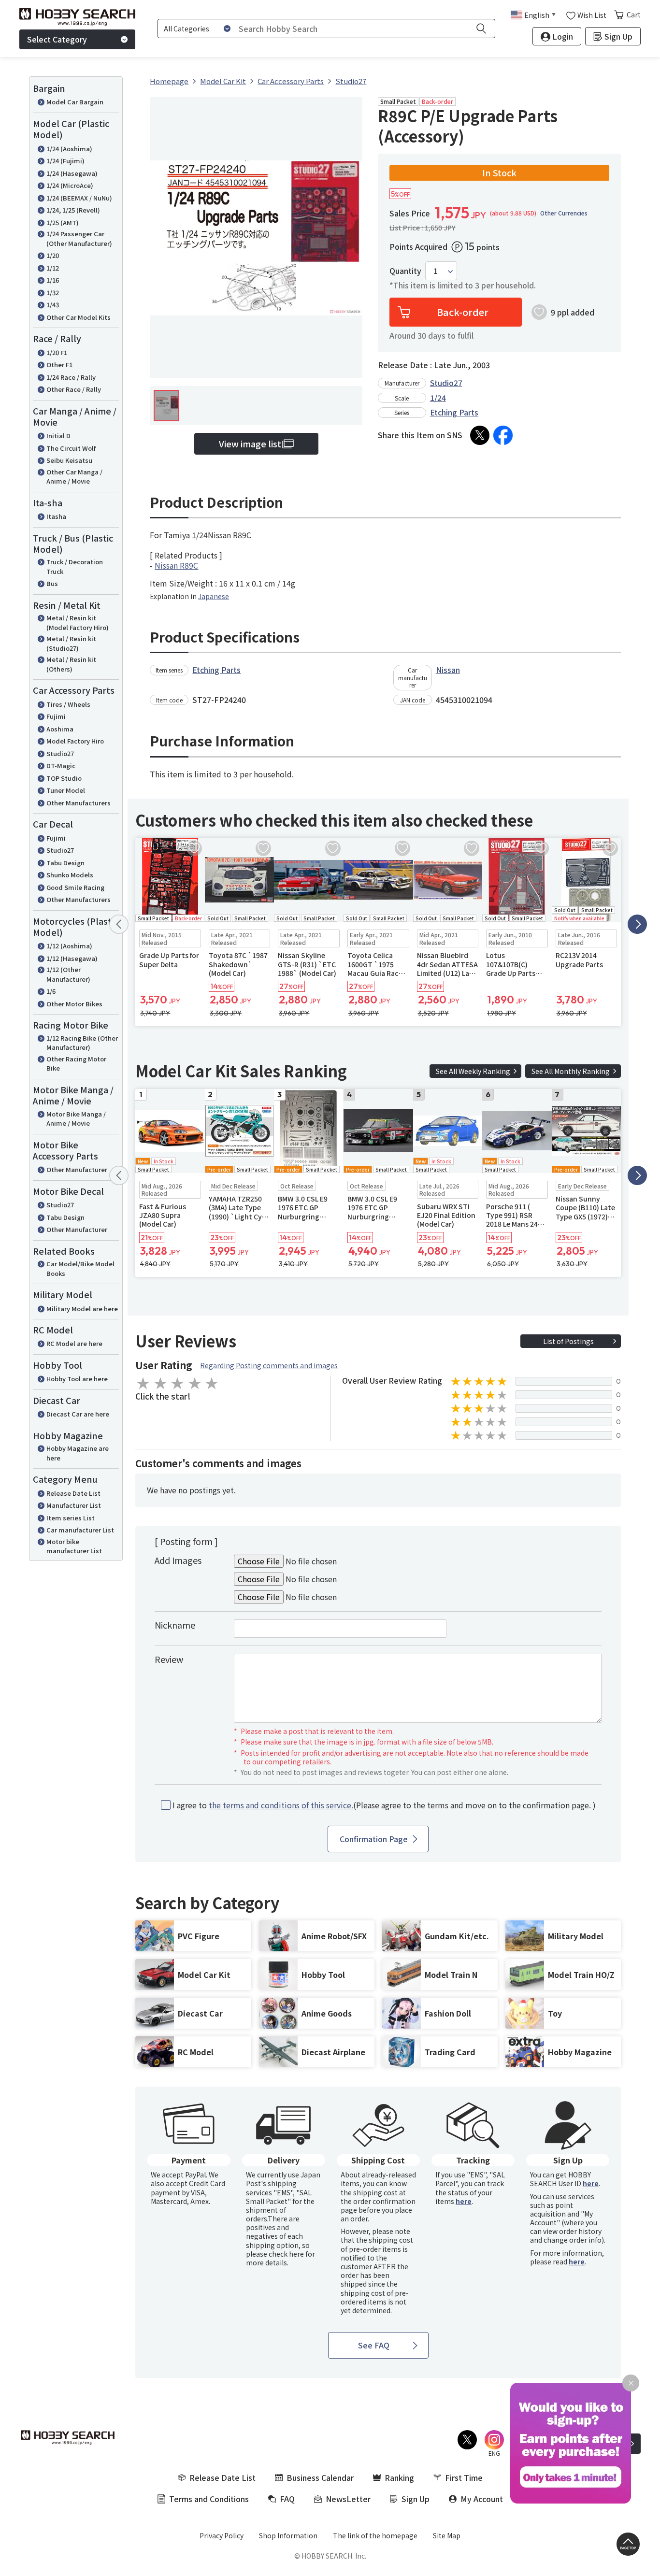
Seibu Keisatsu (69, 460)
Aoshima (60, 729)
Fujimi (56, 716)
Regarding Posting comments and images (269, 1365)
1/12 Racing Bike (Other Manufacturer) (82, 1043)
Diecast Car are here (78, 1414)
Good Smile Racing (75, 887)
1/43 (53, 305)
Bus (52, 583)
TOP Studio (64, 778)
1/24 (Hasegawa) (72, 173)
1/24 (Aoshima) (69, 149)
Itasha (56, 516)
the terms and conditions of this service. (281, 1805)
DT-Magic (61, 766)
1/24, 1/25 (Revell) (73, 210)
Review (169, 1659)
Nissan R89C (176, 565)
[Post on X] (480, 435)
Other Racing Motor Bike (76, 1064)
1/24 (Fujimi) (65, 161)
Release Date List (73, 1493)
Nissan (448, 670)
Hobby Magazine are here (78, 1453)
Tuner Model (66, 790)
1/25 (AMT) (63, 222)
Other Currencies (564, 213)
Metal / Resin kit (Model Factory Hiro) (78, 623)
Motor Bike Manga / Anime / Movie (76, 1119)
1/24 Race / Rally (71, 377)
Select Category (57, 39)
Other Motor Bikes (74, 1004)
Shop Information (288, 2535)
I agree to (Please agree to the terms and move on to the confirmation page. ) (384, 1805)
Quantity (405, 271)
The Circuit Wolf (71, 448)
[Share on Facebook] (503, 435)
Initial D (58, 436)
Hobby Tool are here (77, 1379)
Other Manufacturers (79, 803)
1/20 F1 (57, 352)
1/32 (53, 293)
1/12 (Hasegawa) (72, 958)
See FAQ (374, 2345)
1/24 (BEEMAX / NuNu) (79, 198)
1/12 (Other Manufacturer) (68, 974)
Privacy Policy (222, 2535)
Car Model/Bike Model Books (80, 1268)
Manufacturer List (74, 1505)
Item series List (71, 1518)
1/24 (438, 398)
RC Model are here (74, 1343)
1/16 (53, 280)
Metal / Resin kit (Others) (71, 664)
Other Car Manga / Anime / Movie (74, 477)
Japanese (214, 596)
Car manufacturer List (80, 1530)
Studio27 (60, 753)
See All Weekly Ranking (473, 1071)
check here (286, 2254)
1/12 (53, 268)
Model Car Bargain (75, 102)
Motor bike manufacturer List (74, 1546)
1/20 (53, 255)
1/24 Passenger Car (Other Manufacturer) (79, 238)
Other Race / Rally (74, 389)
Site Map (447, 2535)
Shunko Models (70, 875)
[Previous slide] (119, 924)
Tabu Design (65, 863)
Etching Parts (454, 412)
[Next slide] (637, 924)
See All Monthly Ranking (571, 1071)
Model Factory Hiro (75, 741)
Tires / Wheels (68, 704)
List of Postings (568, 1341)
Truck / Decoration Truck (75, 566)
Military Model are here (82, 1309)
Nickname (175, 1625)
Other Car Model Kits (79, 317)
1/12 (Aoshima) (69, 946)
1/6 (51, 991)
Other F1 (59, 365)
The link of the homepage (375, 2535)
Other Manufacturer (77, 1169)
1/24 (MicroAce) (70, 185)
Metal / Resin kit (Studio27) (71, 643)
